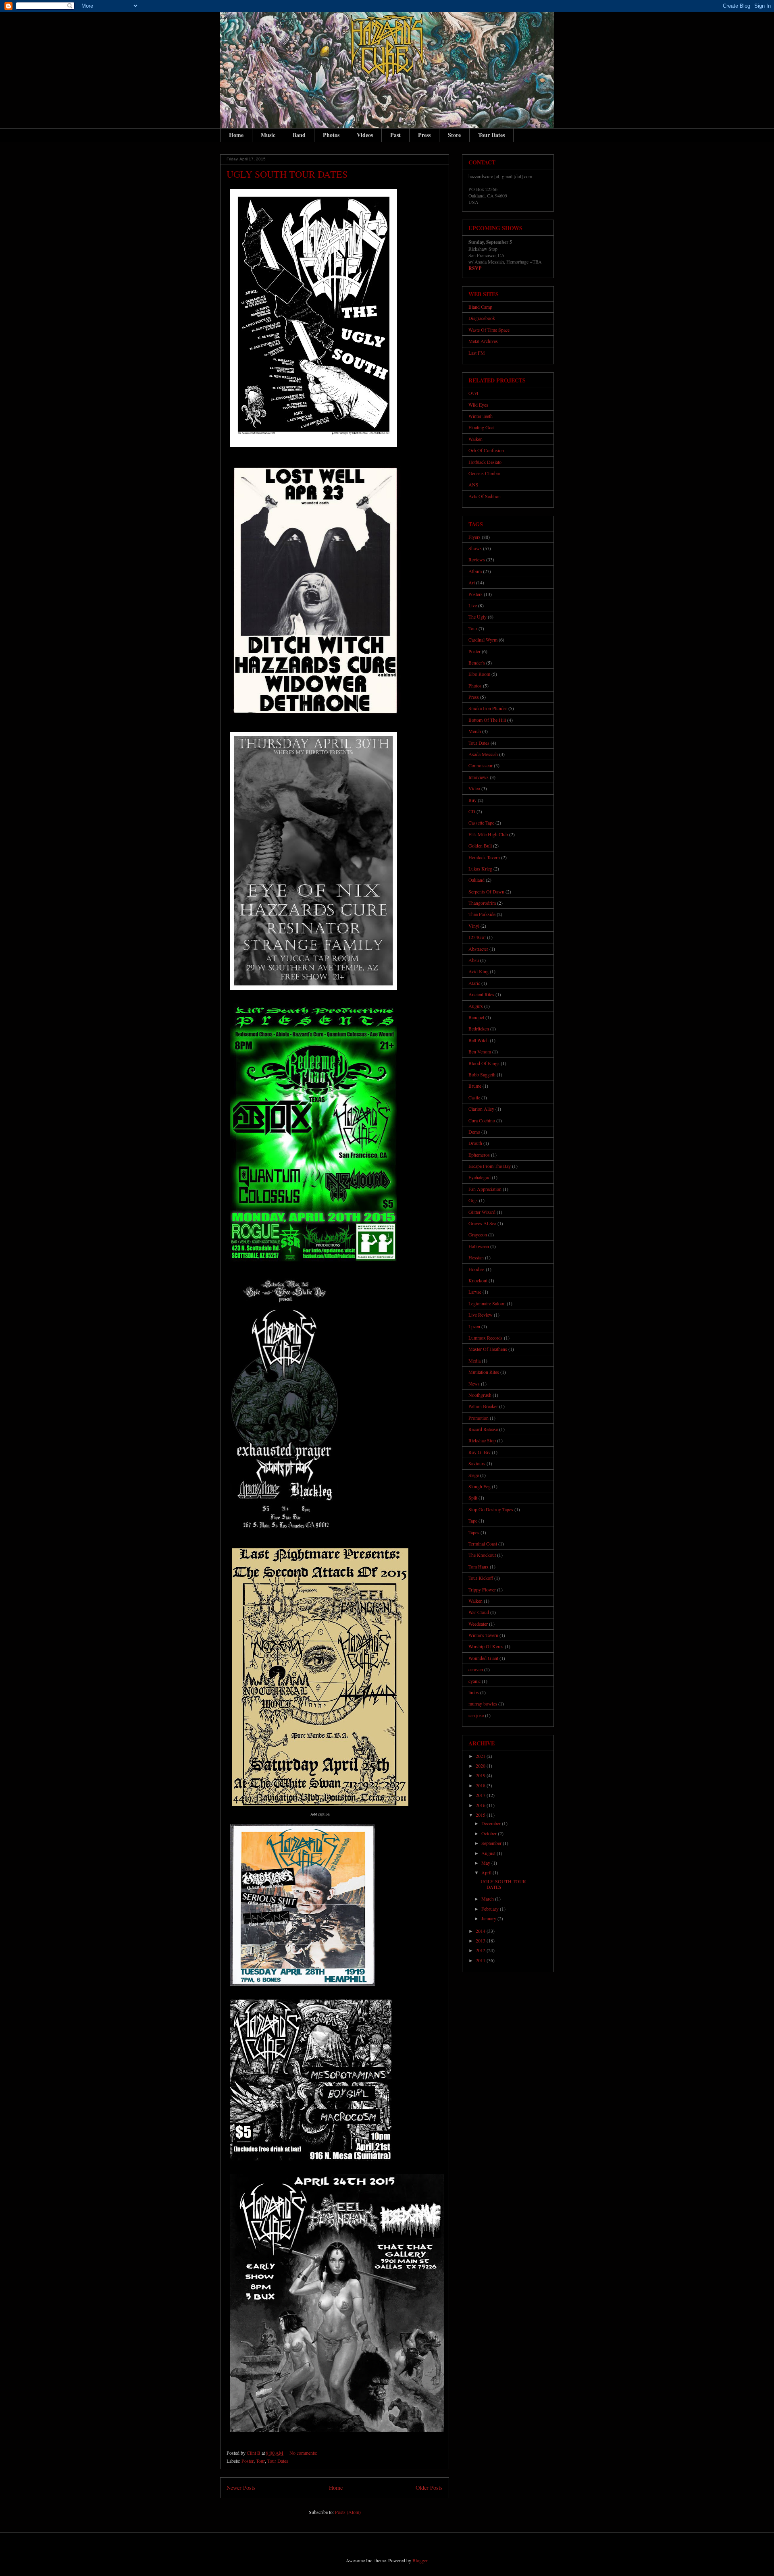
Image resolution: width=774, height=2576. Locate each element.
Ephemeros (479, 1155)
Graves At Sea (482, 1223)
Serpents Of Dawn (486, 891)
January (489, 1918)
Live (473, 605)
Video (474, 788)
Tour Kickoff (481, 1578)
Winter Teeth (481, 416)
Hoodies (476, 1269)
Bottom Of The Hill (487, 720)
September (492, 1843)
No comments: (304, 2453)
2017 (481, 1795)
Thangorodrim (482, 903)
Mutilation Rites (484, 1372)
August (489, 1853)
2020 (481, 1766)
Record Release (483, 1429)
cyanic (474, 1681)
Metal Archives (483, 341)
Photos (331, 135)
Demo (474, 1132)
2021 (481, 1756)
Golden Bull (480, 846)
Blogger (420, 2560)
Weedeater (478, 1624)
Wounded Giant (483, 1658)
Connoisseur (481, 765)
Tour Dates (491, 135)
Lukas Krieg (480, 868)
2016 (481, 1805)
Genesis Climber (484, 473)
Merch (475, 731)
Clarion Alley (481, 1109)
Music (268, 135)
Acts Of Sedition (485, 496)
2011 (481, 1960)
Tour (260, 2461)
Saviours (477, 1463)
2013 (481, 1940)
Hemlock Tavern (484, 857)
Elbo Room (479, 674)
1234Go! (477, 937)
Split (473, 1498)
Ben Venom (480, 1051)
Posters (475, 594)
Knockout (478, 1280)
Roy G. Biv (480, 1452)
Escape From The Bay (490, 1166)
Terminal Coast (483, 1544)
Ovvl (473, 393)
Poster (248, 2461)
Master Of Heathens (488, 1349)
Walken (475, 439)
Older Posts (429, 2488)
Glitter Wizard (482, 1212)
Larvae (475, 1292)
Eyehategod (480, 1177)
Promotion (479, 1418)
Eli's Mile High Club (488, 834)
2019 (481, 1775)
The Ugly (478, 617)
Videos (365, 135)
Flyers (474, 537)
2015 (481, 1815)
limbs (474, 1692)
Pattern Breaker (483, 1406)
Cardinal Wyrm (483, 640)
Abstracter (478, 949)
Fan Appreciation (485, 1189)
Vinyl (474, 926)
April (487, 1872)
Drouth (475, 1143)
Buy (472, 800)
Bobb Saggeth (482, 1074)
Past (395, 135)
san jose (476, 1715)
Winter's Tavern (483, 1635)
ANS (473, 484)
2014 (481, 1931)
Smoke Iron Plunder (488, 708)
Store (454, 135)
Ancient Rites (481, 994)
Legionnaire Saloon (487, 1303)
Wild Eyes (478, 405)
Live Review (481, 1315)
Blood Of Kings (484, 1063)
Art (472, 582)
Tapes (474, 1532)
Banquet (476, 1017)
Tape (473, 1521)
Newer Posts (241, 2488)
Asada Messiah (483, 754)
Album (475, 571)
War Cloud (479, 1612)
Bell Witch (479, 1040)
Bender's (477, 663)
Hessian (476, 1257)
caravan (476, 1669)
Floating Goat (482, 427)
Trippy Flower (482, 1589)
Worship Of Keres (486, 1646)
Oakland (476, 880)
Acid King (479, 971)
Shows (475, 548)
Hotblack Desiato (485, 462)
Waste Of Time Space (489, 330)
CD (472, 811)
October (490, 1833)
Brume (475, 1086)
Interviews (479, 777)
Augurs (476, 1006)
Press (424, 135)
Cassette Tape (481, 823)
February (491, 1909)
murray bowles (483, 1703)
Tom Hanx (479, 1566)
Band (299, 135)
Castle (474, 1097)
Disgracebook (482, 318)
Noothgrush (480, 1395)
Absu (474, 960)
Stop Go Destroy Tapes (491, 1509)
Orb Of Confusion (486, 450)
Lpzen (474, 1326)
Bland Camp (480, 307)
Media (474, 1361)
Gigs (473, 1200)
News (474, 1384)
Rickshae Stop (482, 1440)
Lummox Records (486, 1338)
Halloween (479, 1246)
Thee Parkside (482, 914)
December (492, 1823)
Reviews (477, 559)
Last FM (477, 353)
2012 (481, 1950)
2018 (481, 1785)
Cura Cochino (482, 1120)
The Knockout (482, 1555)
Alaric (474, 983)
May (486, 1863)
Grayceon (478, 1234)
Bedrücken (479, 1028)
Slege (474, 1475)
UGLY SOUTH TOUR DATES (287, 174)
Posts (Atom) (348, 2512)
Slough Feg (480, 1486)
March (488, 1899)
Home (236, 135)
